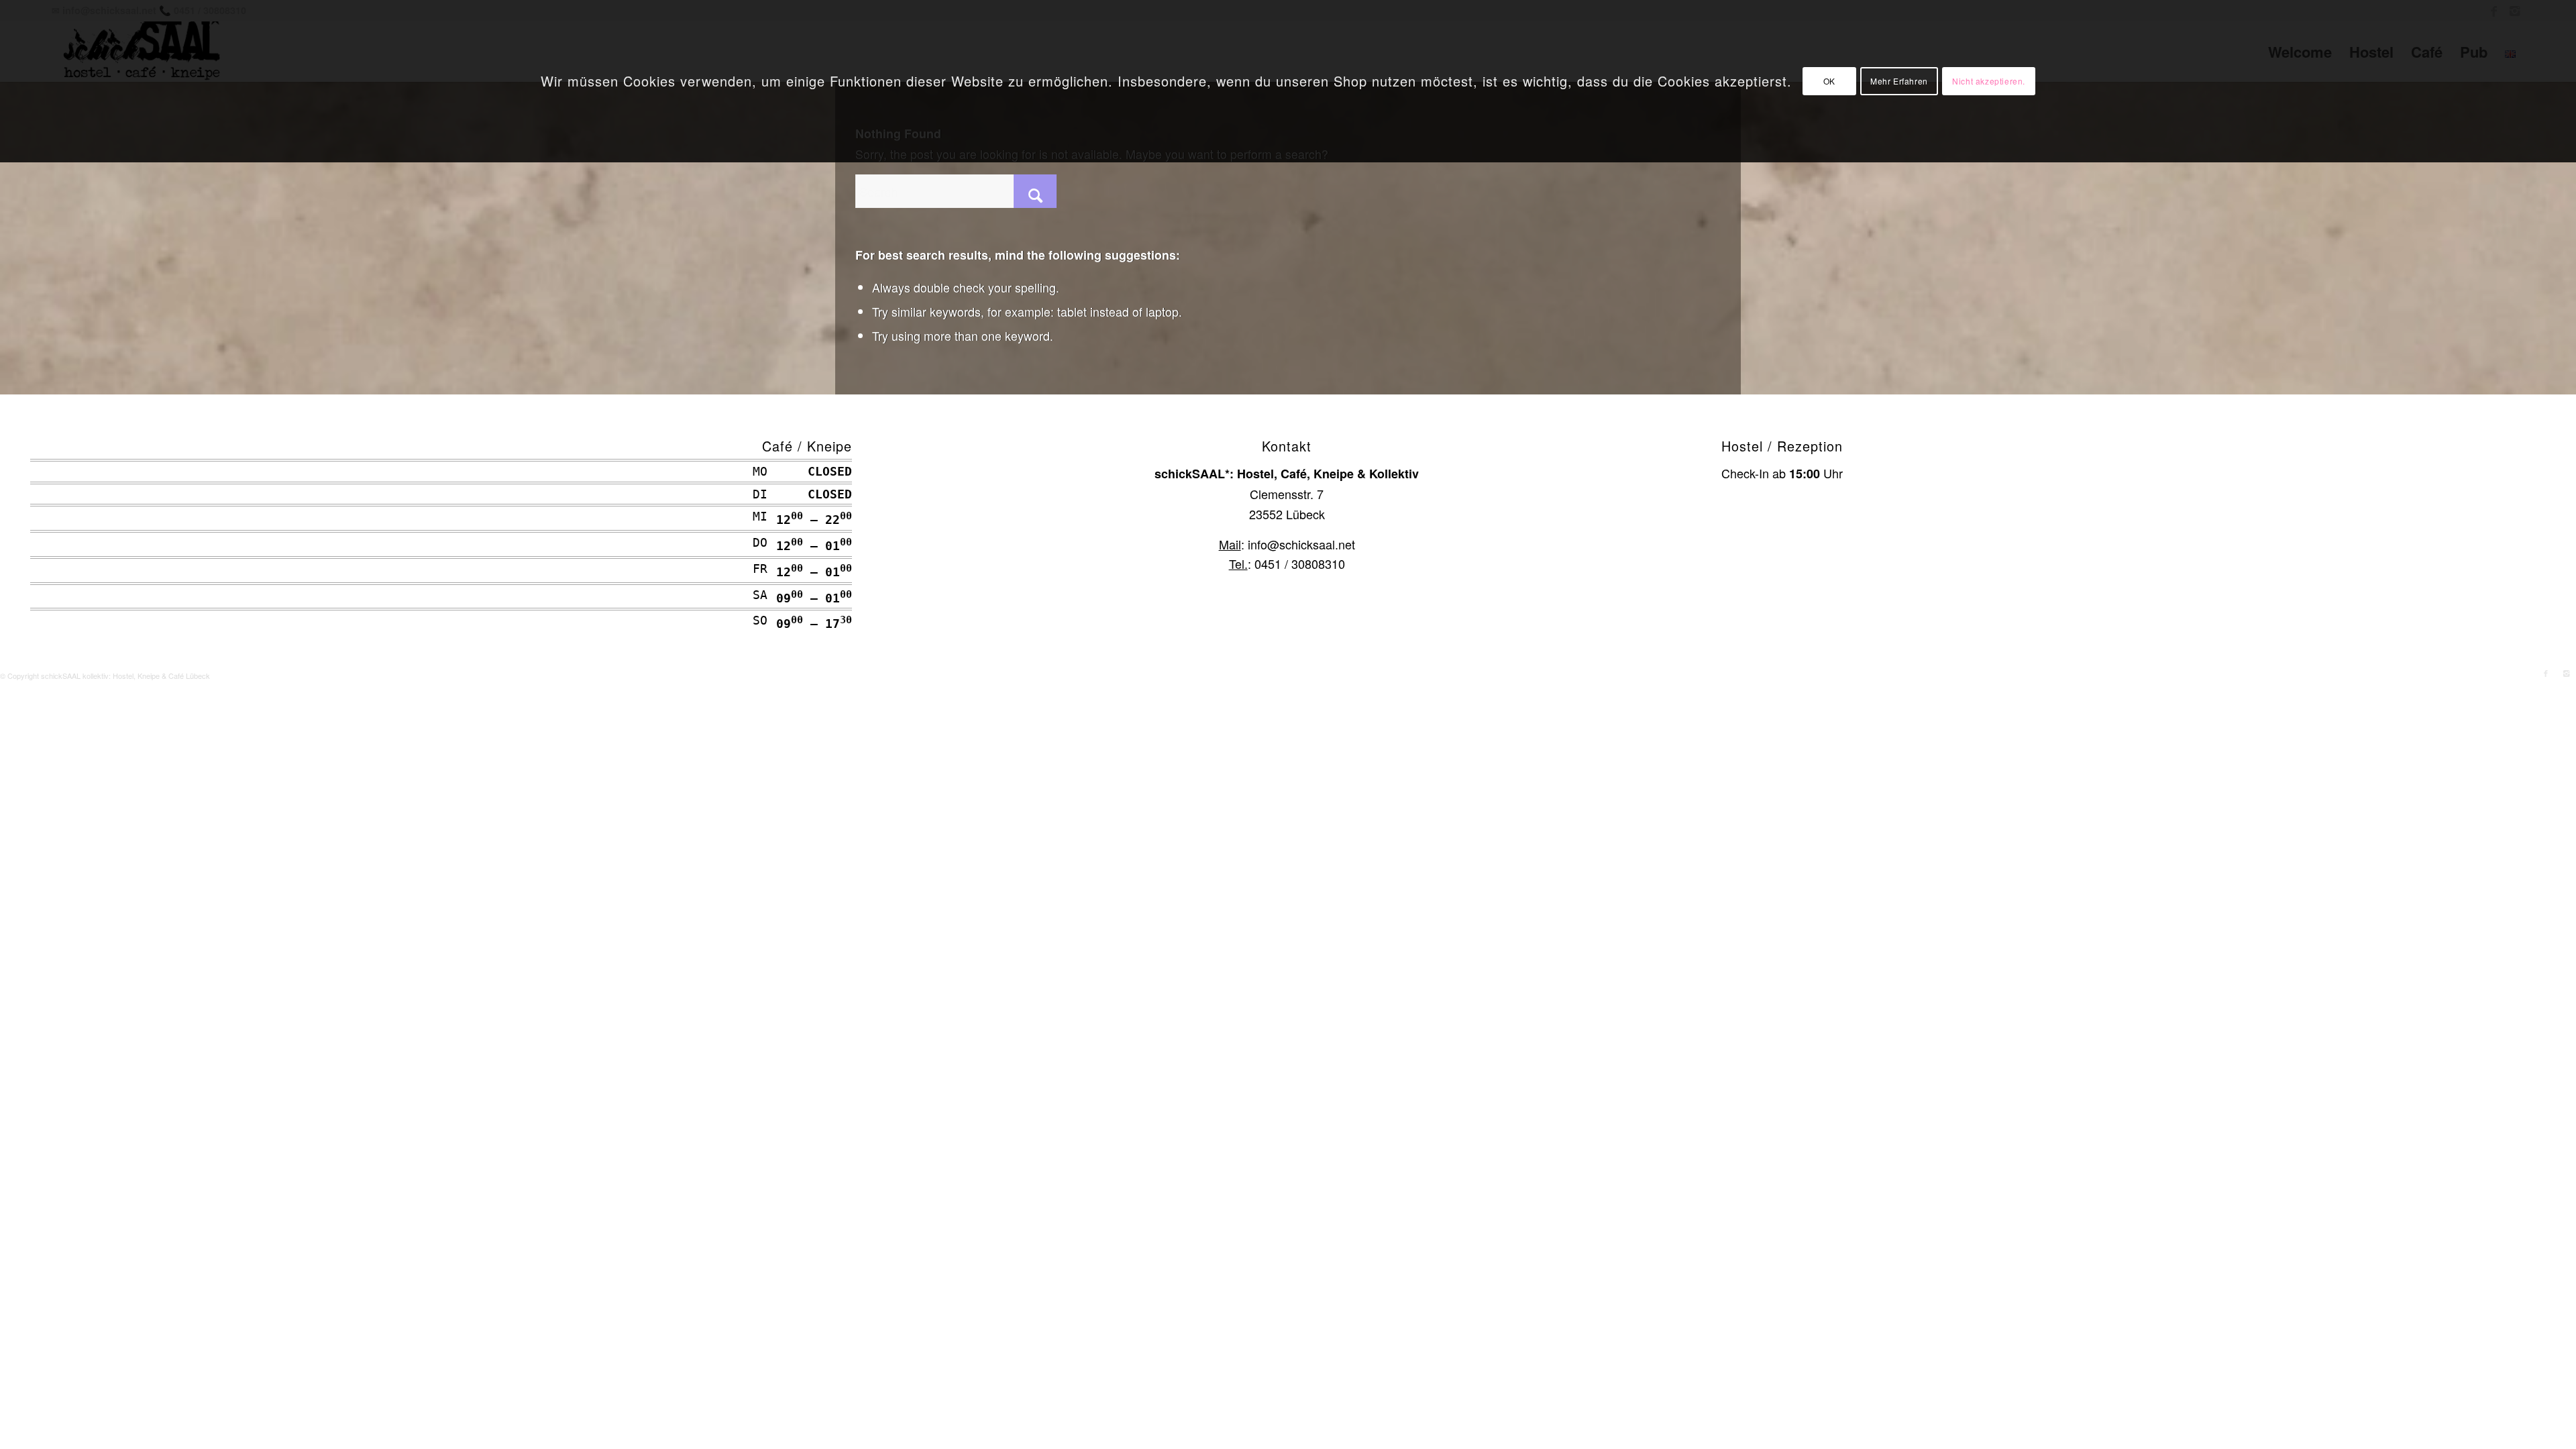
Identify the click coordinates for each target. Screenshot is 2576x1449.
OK (1829, 81)
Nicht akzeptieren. (1989, 81)
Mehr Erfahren (1899, 81)
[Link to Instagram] (2566, 673)
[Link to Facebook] (2546, 673)
